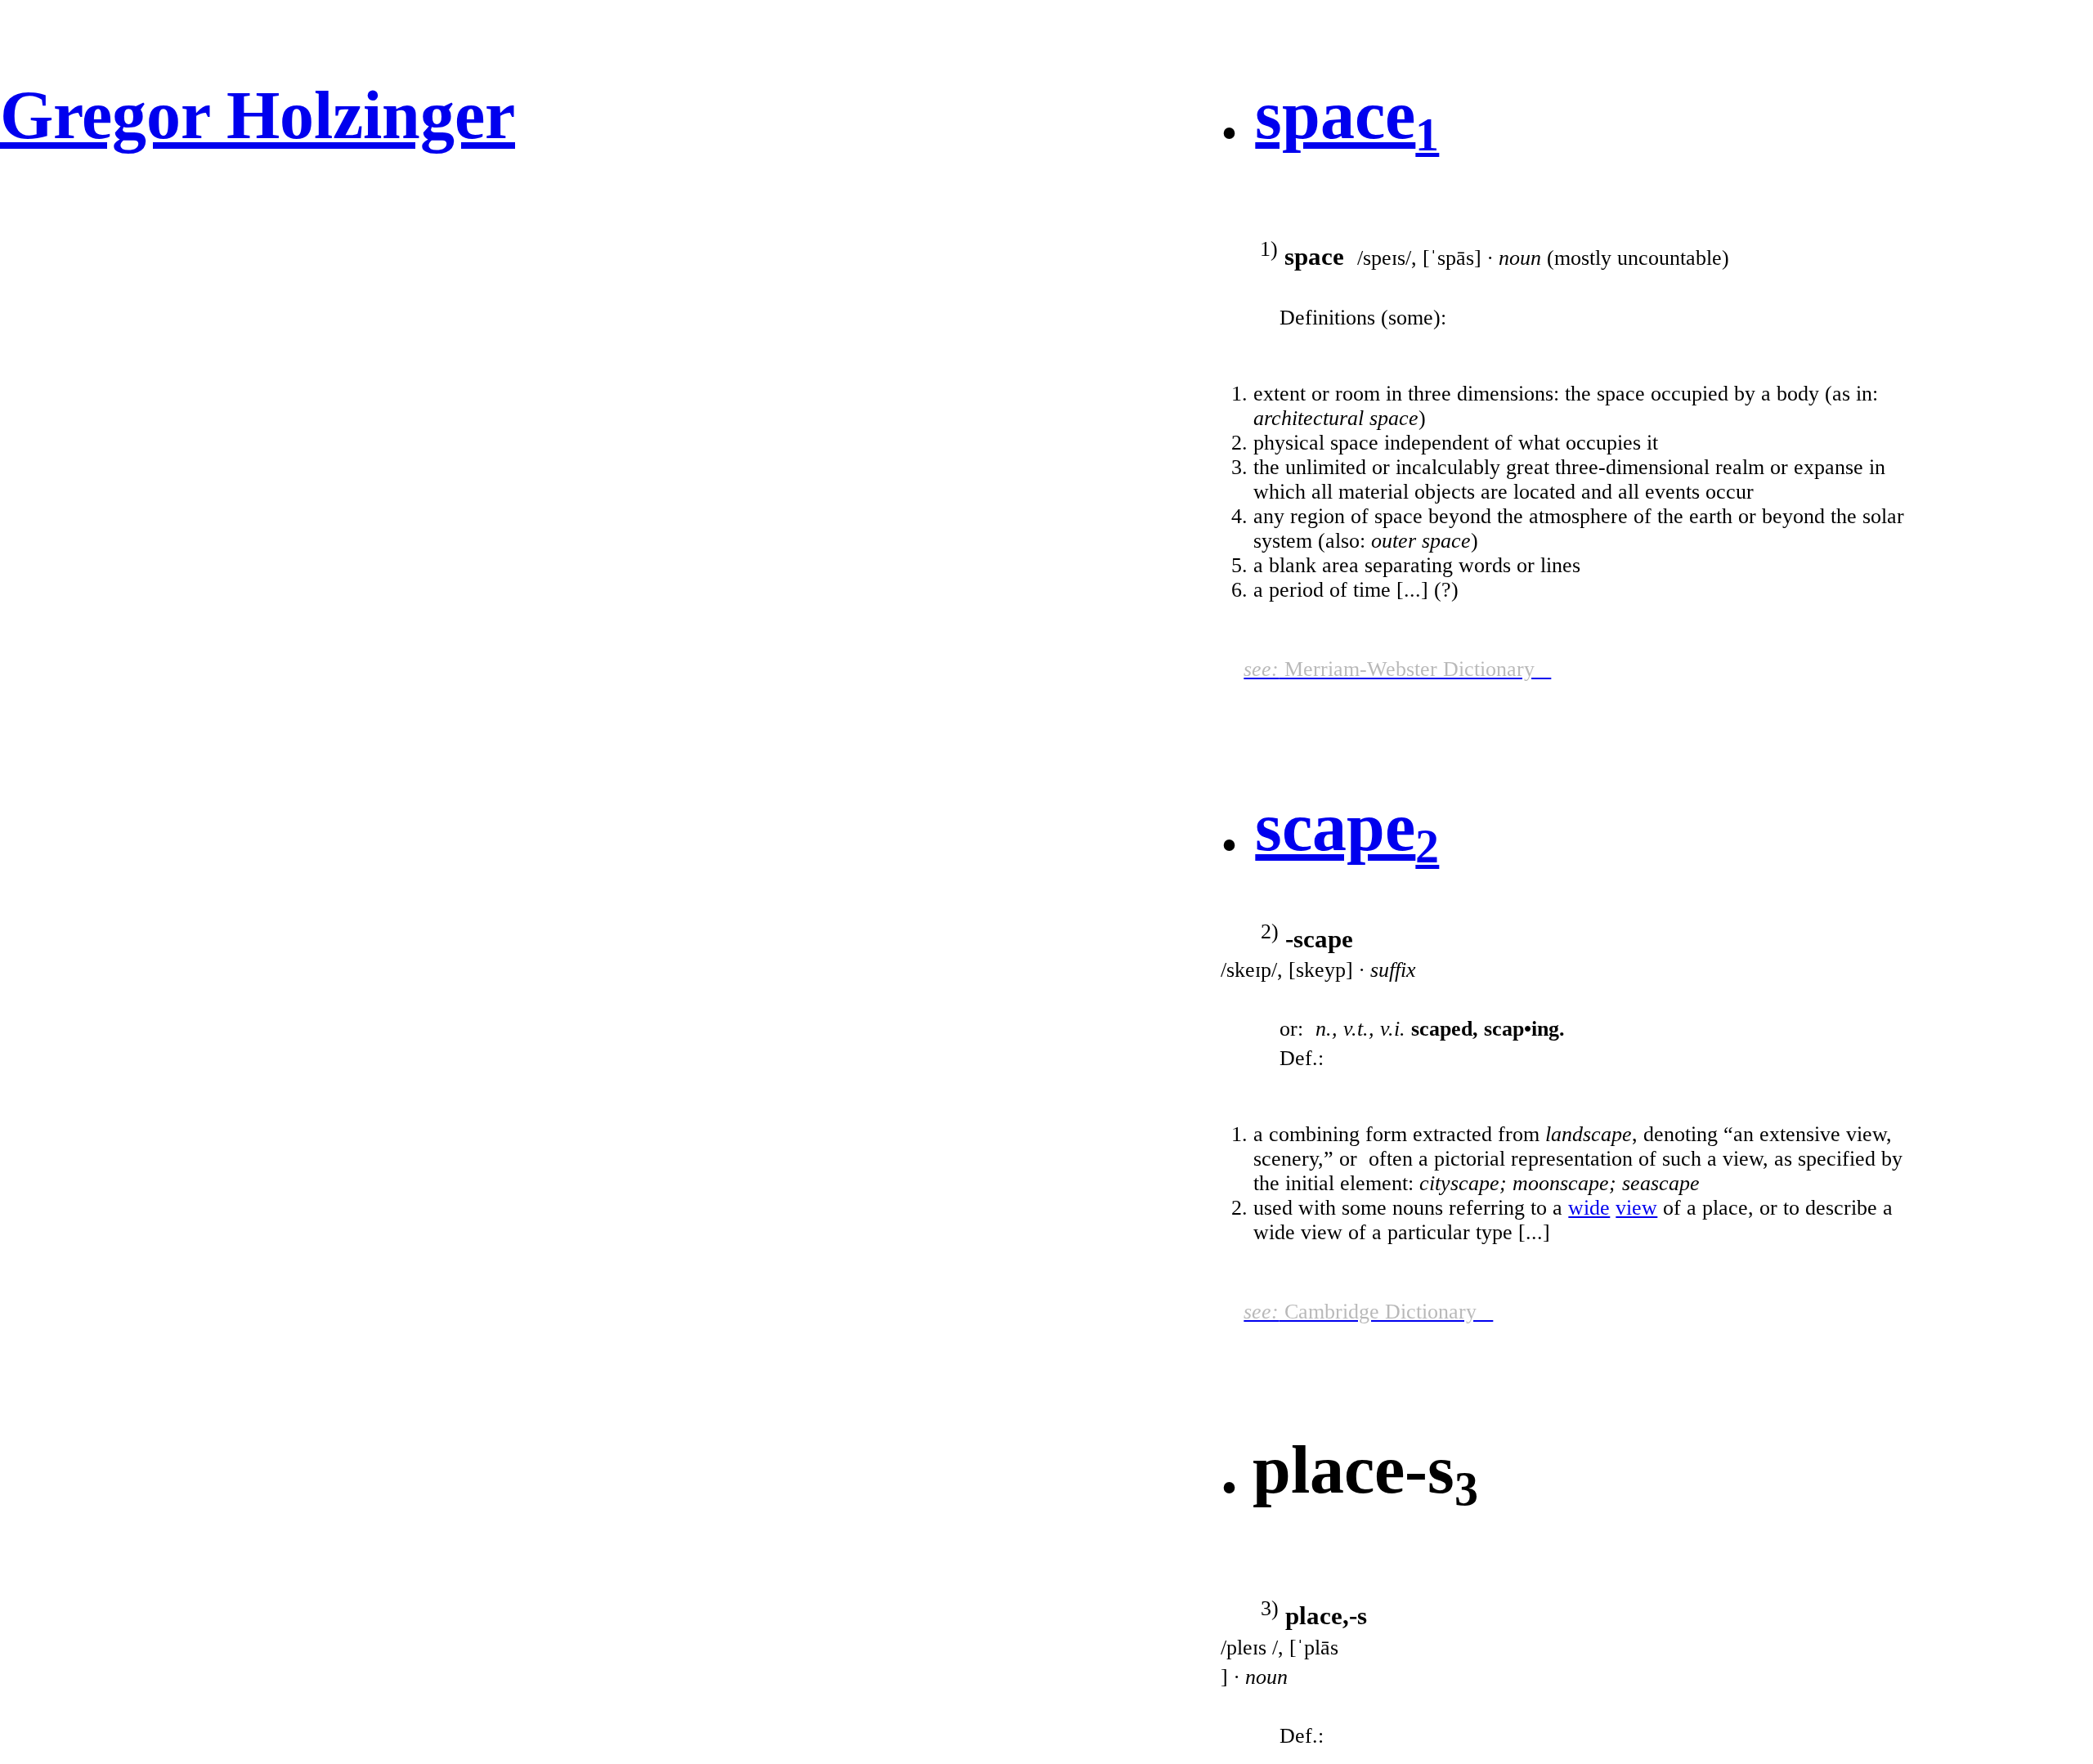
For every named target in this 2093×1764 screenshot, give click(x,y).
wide (1589, 1208)
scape (1335, 827)
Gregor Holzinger (258, 115)
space (1335, 115)
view (1636, 1208)
